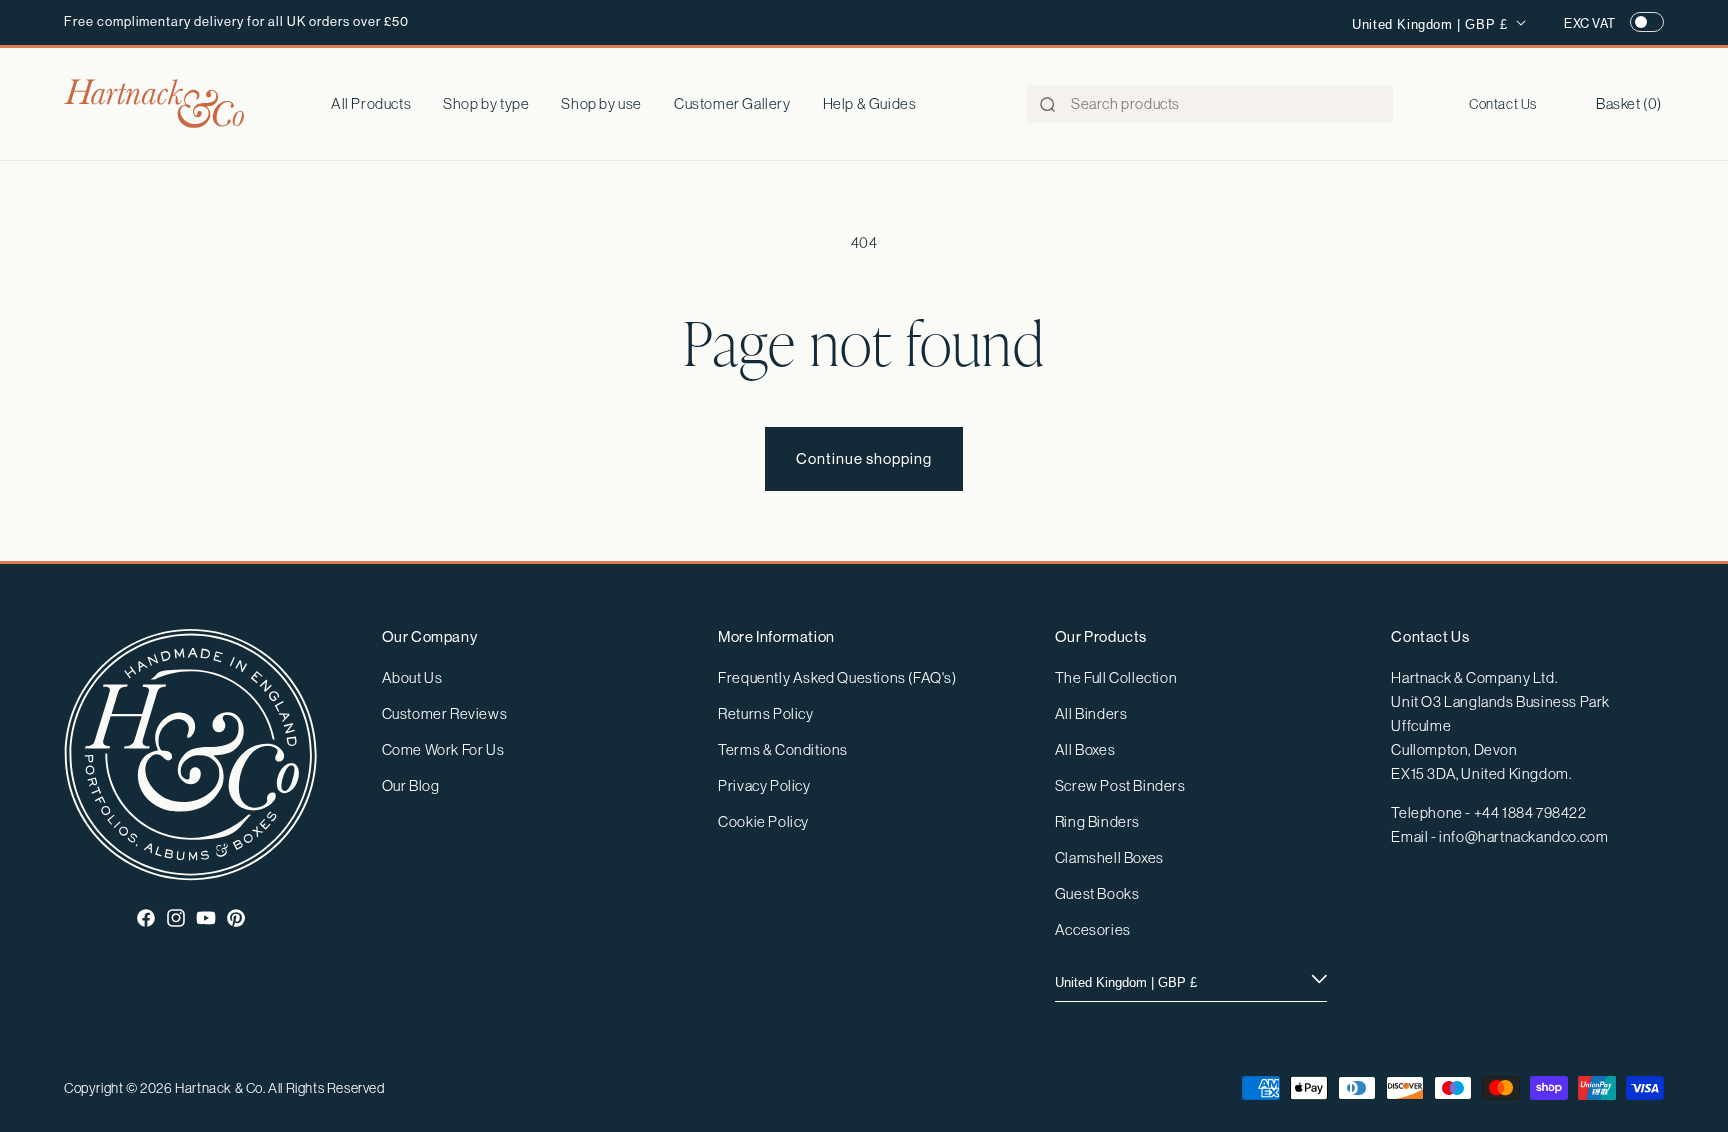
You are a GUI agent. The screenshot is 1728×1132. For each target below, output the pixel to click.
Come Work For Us (443, 749)
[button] (486, 104)
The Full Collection (1116, 677)
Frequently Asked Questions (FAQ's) (837, 677)
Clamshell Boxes (1109, 857)
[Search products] (1048, 105)
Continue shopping (864, 458)
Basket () (1629, 103)
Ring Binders (1097, 821)
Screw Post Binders (1120, 785)
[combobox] (1210, 104)
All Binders (1091, 713)
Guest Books (1097, 893)
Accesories (1093, 929)
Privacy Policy (764, 785)
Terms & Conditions (783, 749)
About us (412, 677)
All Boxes (1085, 749)
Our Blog (411, 785)
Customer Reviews (445, 713)
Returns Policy (765, 713)
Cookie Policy (763, 821)
